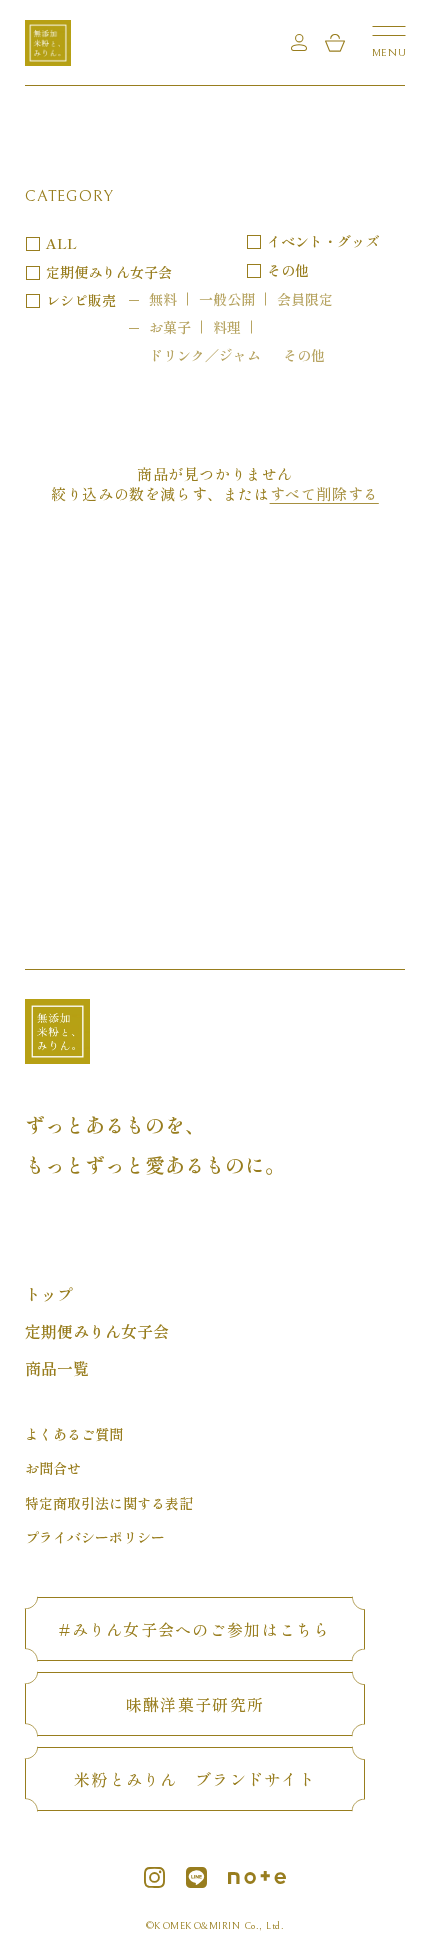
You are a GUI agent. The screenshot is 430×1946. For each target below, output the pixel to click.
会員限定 (305, 299)
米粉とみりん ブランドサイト (195, 1779)
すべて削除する (324, 494)
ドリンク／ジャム (205, 355)
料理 (227, 327)
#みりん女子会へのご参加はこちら (194, 1629)
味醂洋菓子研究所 (195, 1704)
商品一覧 (57, 1368)
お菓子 (170, 327)
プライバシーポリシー (95, 1537)
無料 (163, 299)
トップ (49, 1294)
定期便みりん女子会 (109, 272)
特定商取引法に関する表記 (109, 1503)
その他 (304, 355)
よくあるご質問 (74, 1434)
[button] (389, 39)
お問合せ (53, 1468)
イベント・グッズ (323, 241)
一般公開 (227, 299)
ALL (61, 243)
